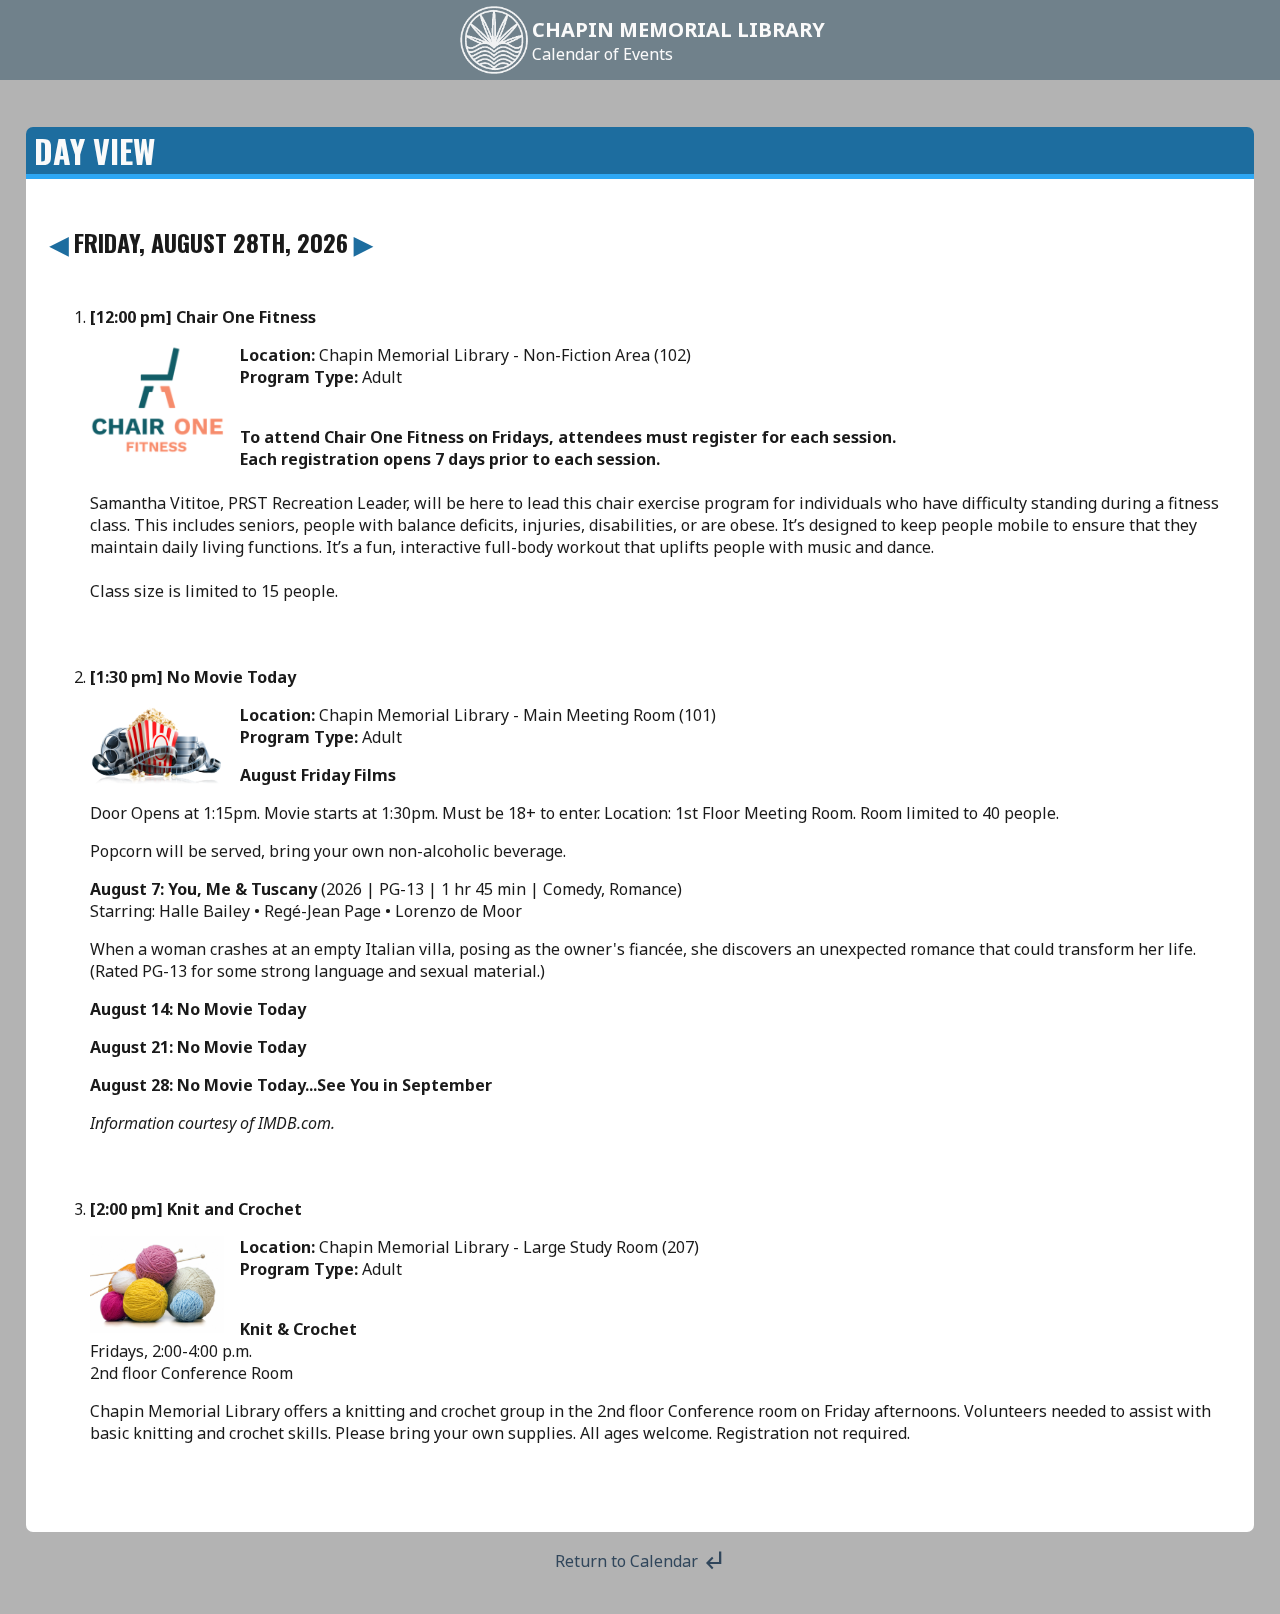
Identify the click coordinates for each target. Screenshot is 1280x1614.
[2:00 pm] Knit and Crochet (196, 1209)
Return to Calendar (640, 1561)
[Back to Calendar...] (494, 72)
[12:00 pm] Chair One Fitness (203, 317)
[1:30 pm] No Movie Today (193, 677)
